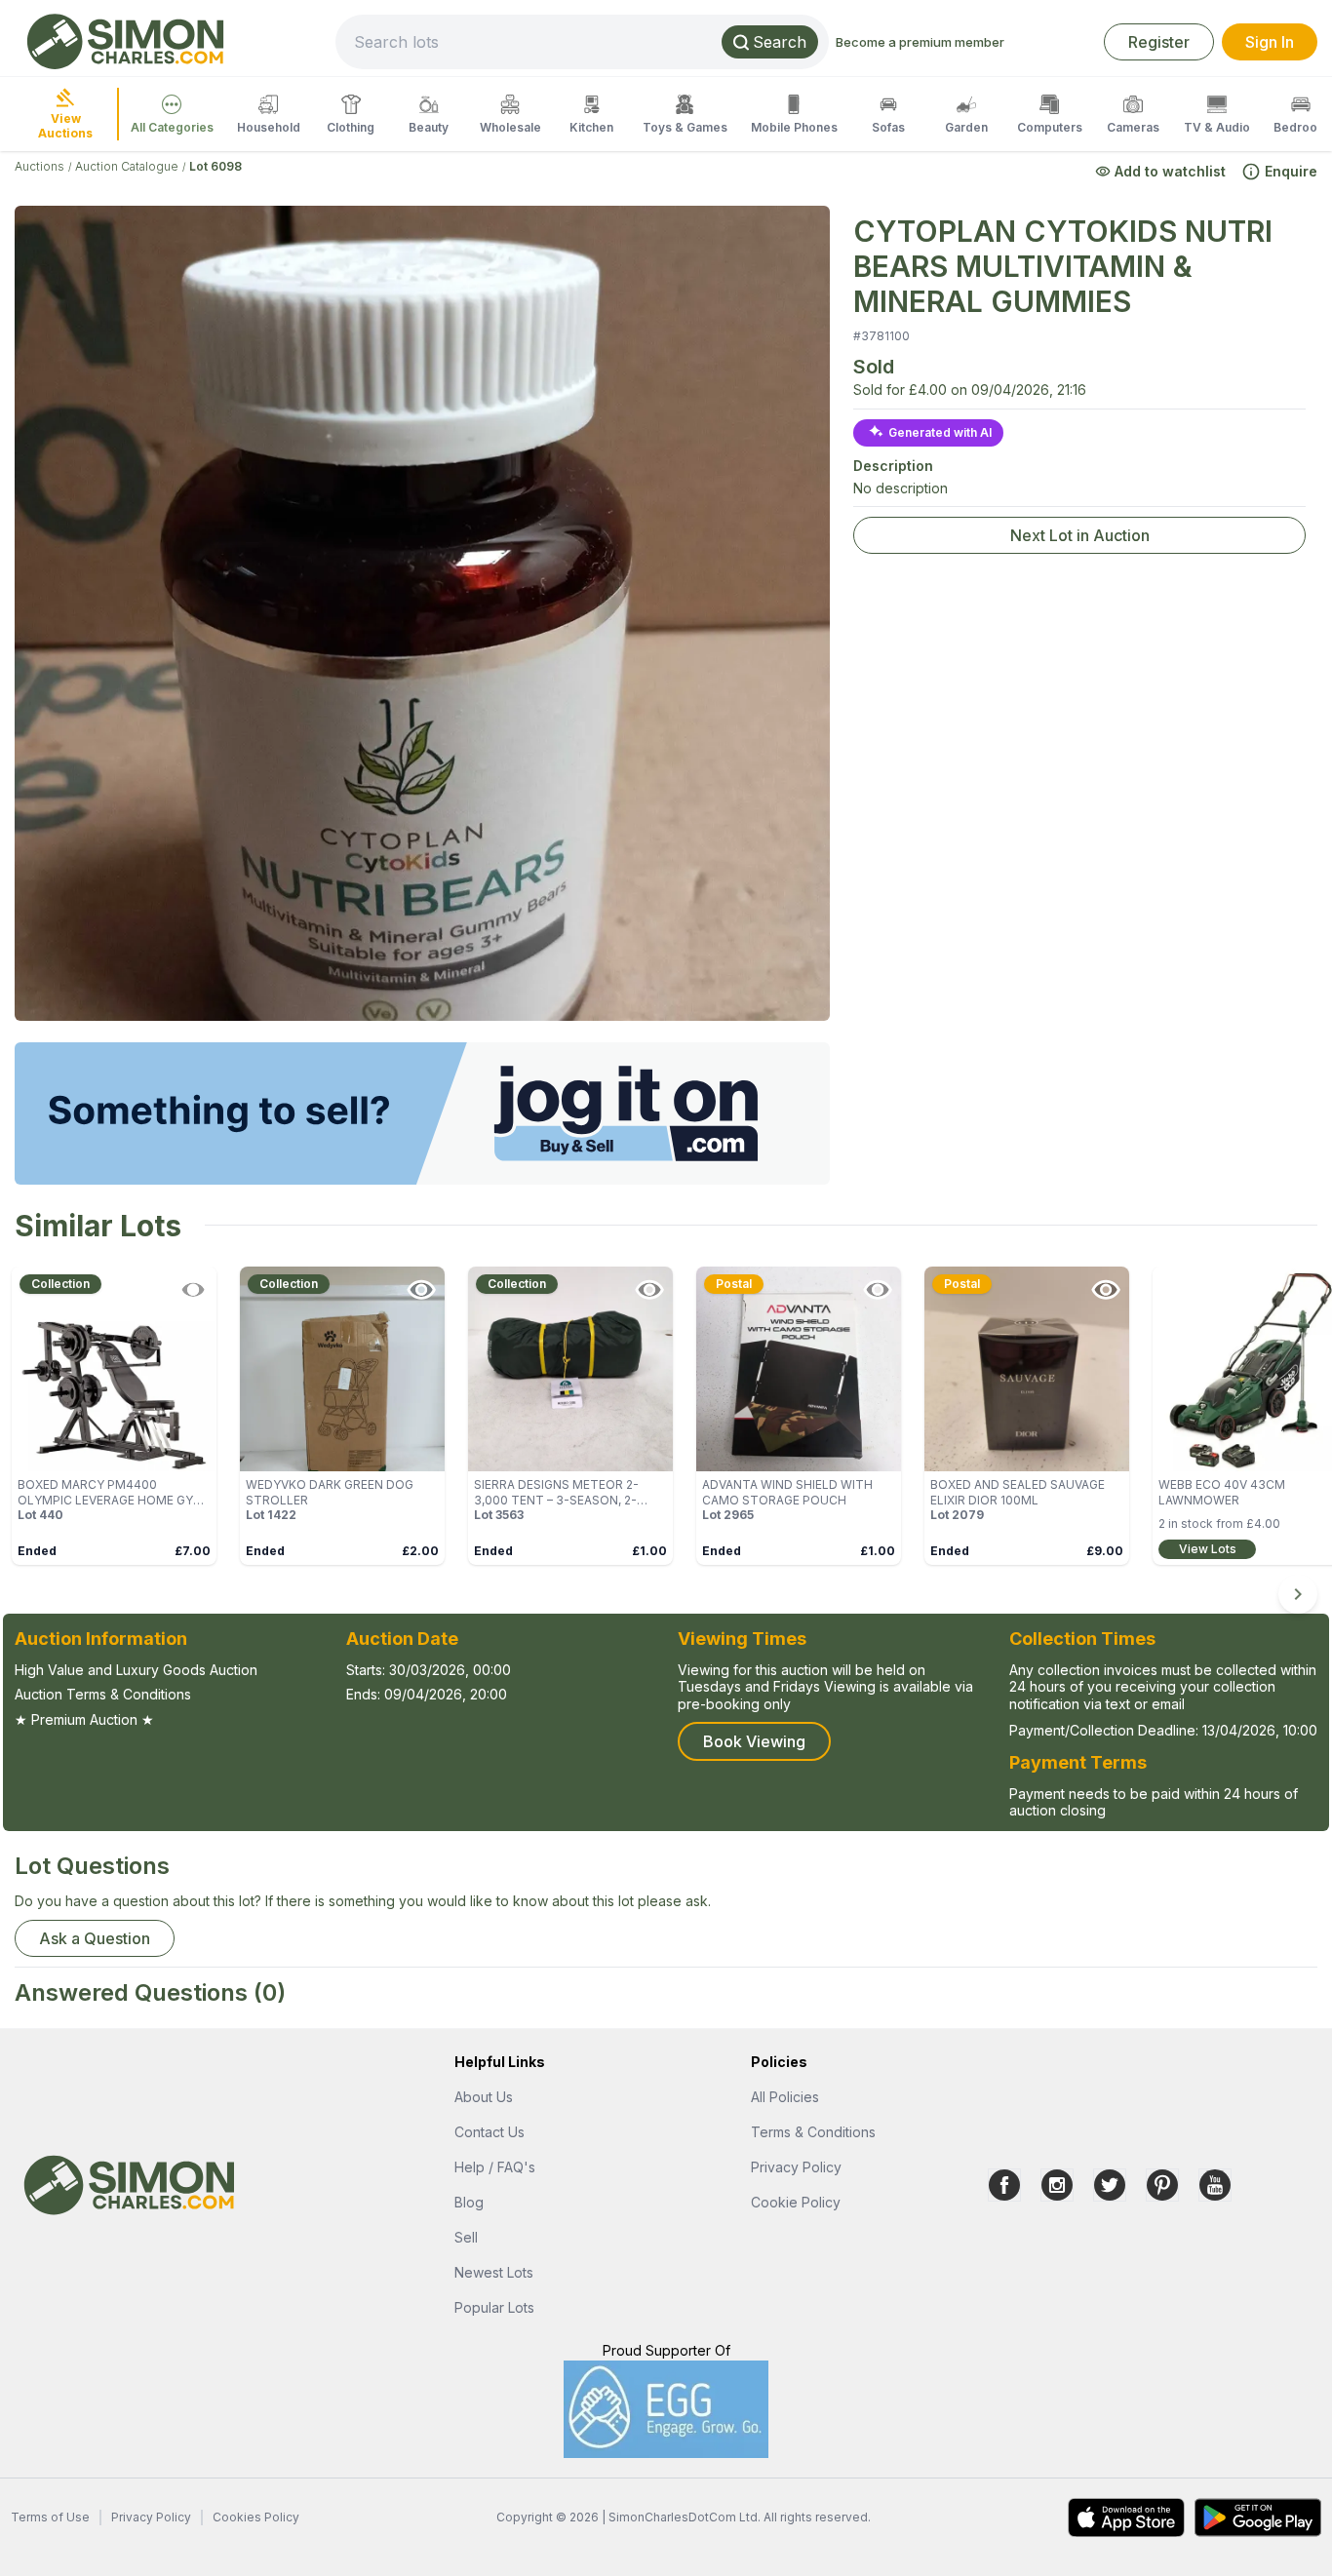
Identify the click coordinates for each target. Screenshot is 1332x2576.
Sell (466, 2237)
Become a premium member (920, 42)
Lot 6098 (215, 166)
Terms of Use (50, 2517)
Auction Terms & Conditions (103, 1694)
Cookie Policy (796, 2202)
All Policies (785, 2097)
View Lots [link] (1208, 1549)
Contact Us (490, 2132)
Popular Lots (494, 2307)
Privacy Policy (796, 2167)
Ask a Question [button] (95, 1938)
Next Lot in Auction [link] (1080, 535)
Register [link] (1159, 42)
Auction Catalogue (127, 166)
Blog (469, 2202)
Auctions (39, 166)
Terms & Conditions (813, 2132)
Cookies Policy (256, 2517)
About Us (484, 2097)
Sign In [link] (1270, 42)
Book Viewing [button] (754, 1741)
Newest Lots (494, 2272)
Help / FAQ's (495, 2167)
